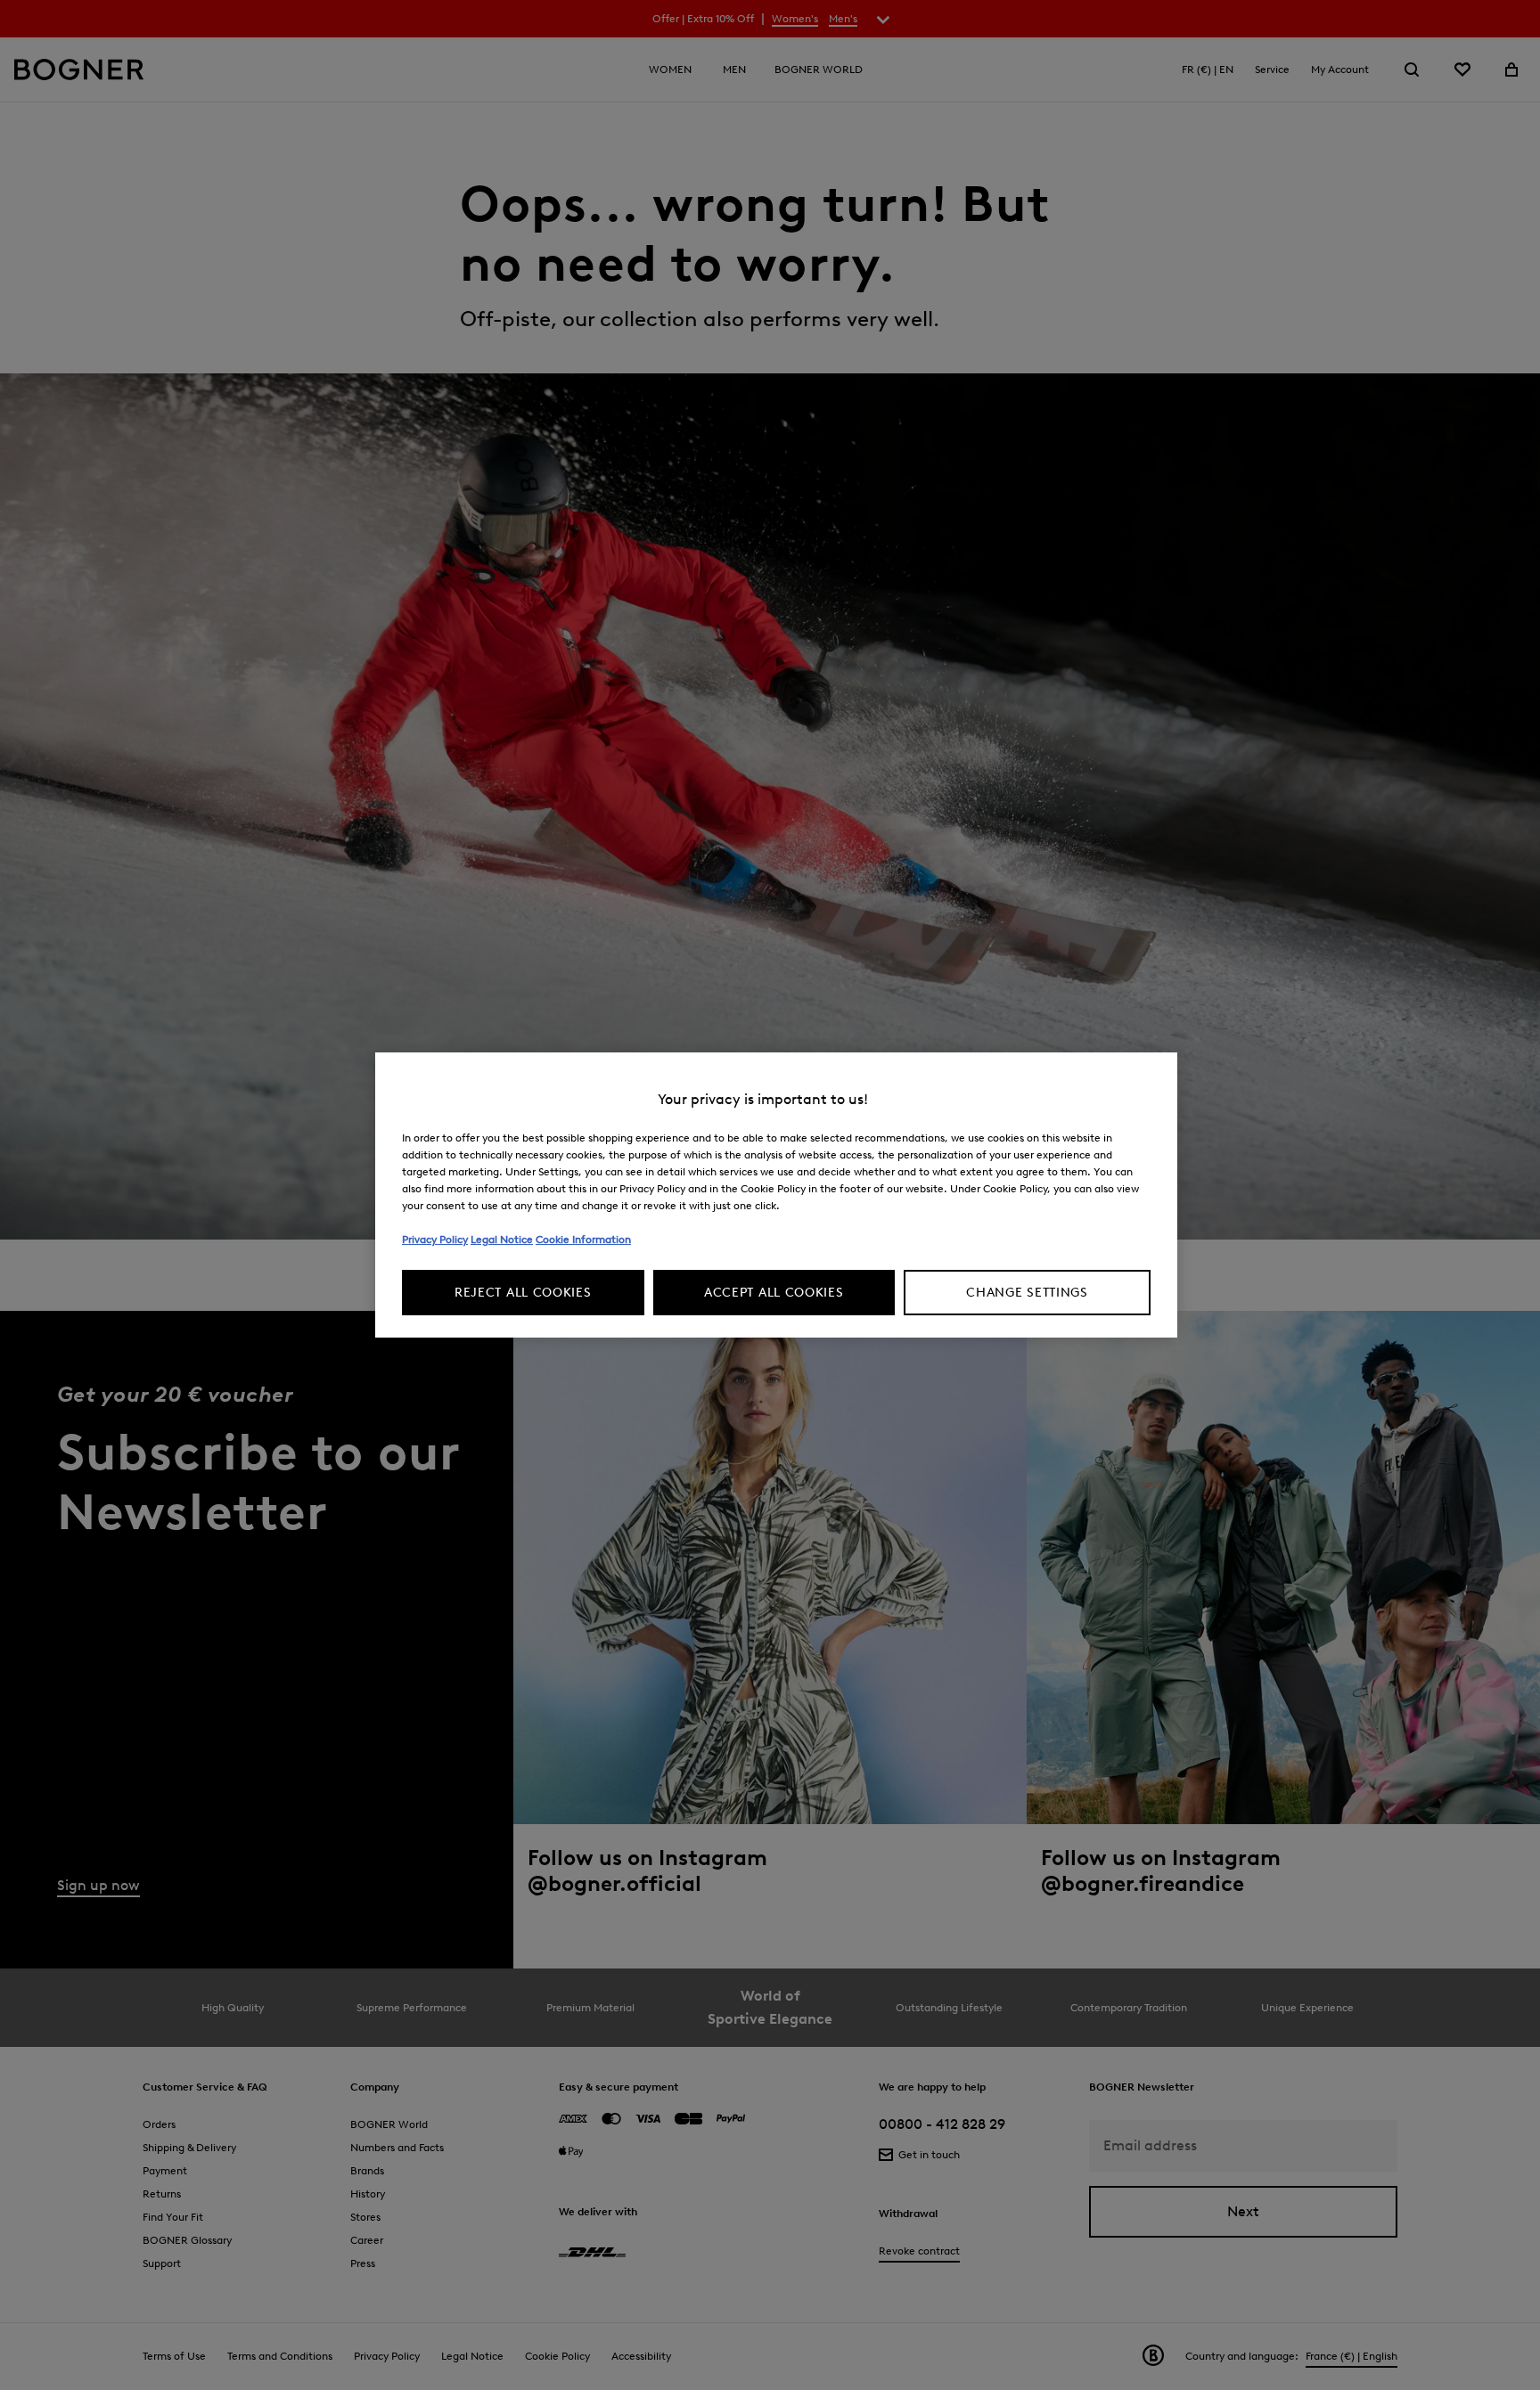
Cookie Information (583, 1239)
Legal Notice (502, 1239)
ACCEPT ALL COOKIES (774, 1293)
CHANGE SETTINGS (1027, 1293)
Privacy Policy (435, 1239)
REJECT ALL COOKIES (523, 1293)
